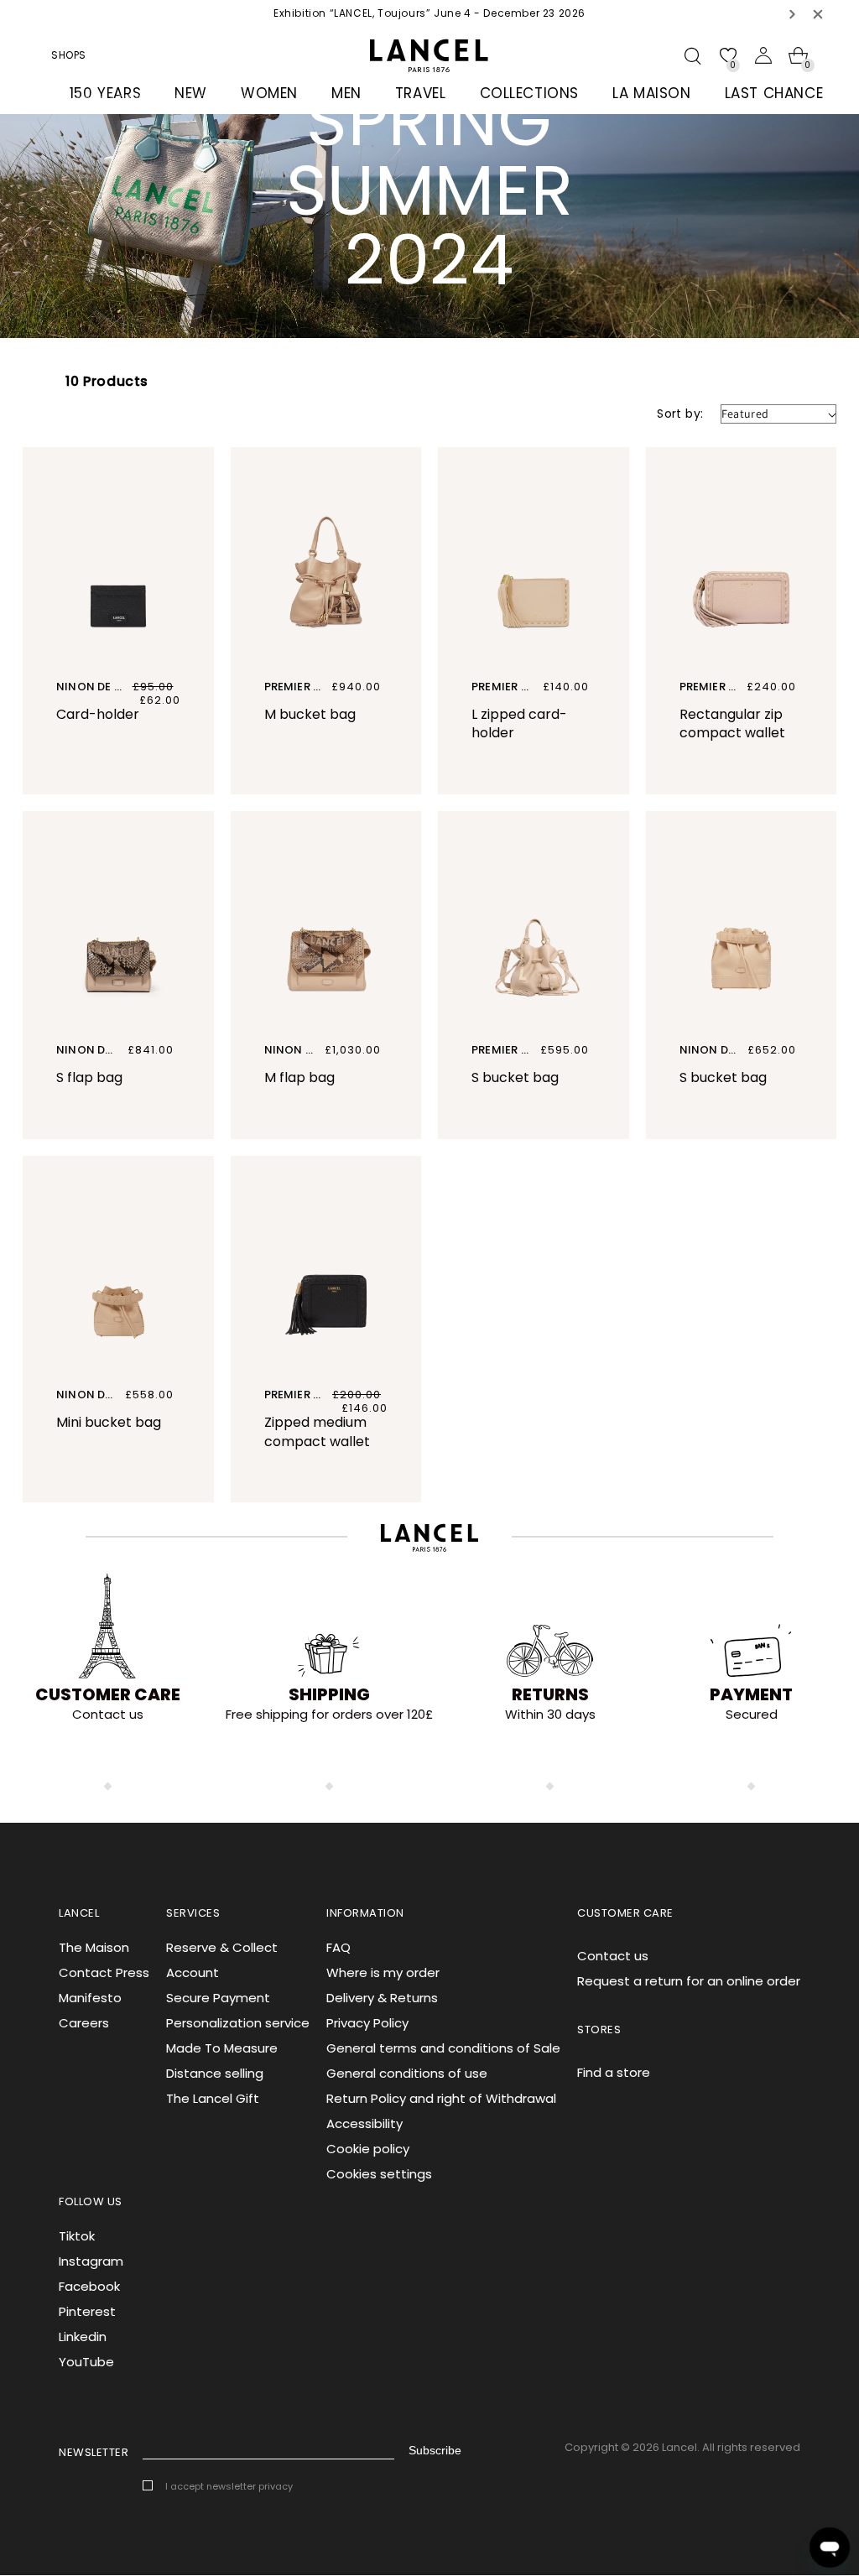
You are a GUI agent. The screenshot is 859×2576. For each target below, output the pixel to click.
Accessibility (364, 2123)
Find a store (614, 2072)
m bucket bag (310, 714)
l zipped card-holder (519, 724)
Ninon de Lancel (106, 687)
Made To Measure (222, 2048)
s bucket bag (515, 1077)
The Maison (94, 1947)
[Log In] (763, 55)
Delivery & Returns (382, 1998)
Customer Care (108, 1694)
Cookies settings (379, 2174)
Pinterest (87, 2311)
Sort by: (680, 414)
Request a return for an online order (689, 1981)
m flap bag (299, 1077)
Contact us (613, 1956)
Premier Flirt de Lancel (541, 687)
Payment (751, 1694)
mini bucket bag (109, 1422)
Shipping (329, 1694)
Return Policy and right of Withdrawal (441, 2098)
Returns (550, 1694)
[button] (793, 14)
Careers (84, 2023)
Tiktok (77, 2236)
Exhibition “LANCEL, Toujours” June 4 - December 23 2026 (429, 13)
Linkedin (83, 2337)
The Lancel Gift (213, 2098)
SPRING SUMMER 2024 (183, 99)
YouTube (86, 2362)
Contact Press (104, 1972)
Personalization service (238, 2023)
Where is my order (383, 1972)
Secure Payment (218, 1998)
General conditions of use (407, 2073)
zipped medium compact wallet (317, 1432)
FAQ (338, 1947)
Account (193, 1972)
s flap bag (89, 1077)
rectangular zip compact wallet (732, 724)
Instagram (91, 2261)
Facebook (89, 2286)
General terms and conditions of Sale (443, 2048)
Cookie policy (368, 2149)
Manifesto (90, 1998)
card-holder (98, 714)
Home (86, 99)
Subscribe (435, 2450)
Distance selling (215, 2073)
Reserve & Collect (222, 1947)
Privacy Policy (367, 2023)
